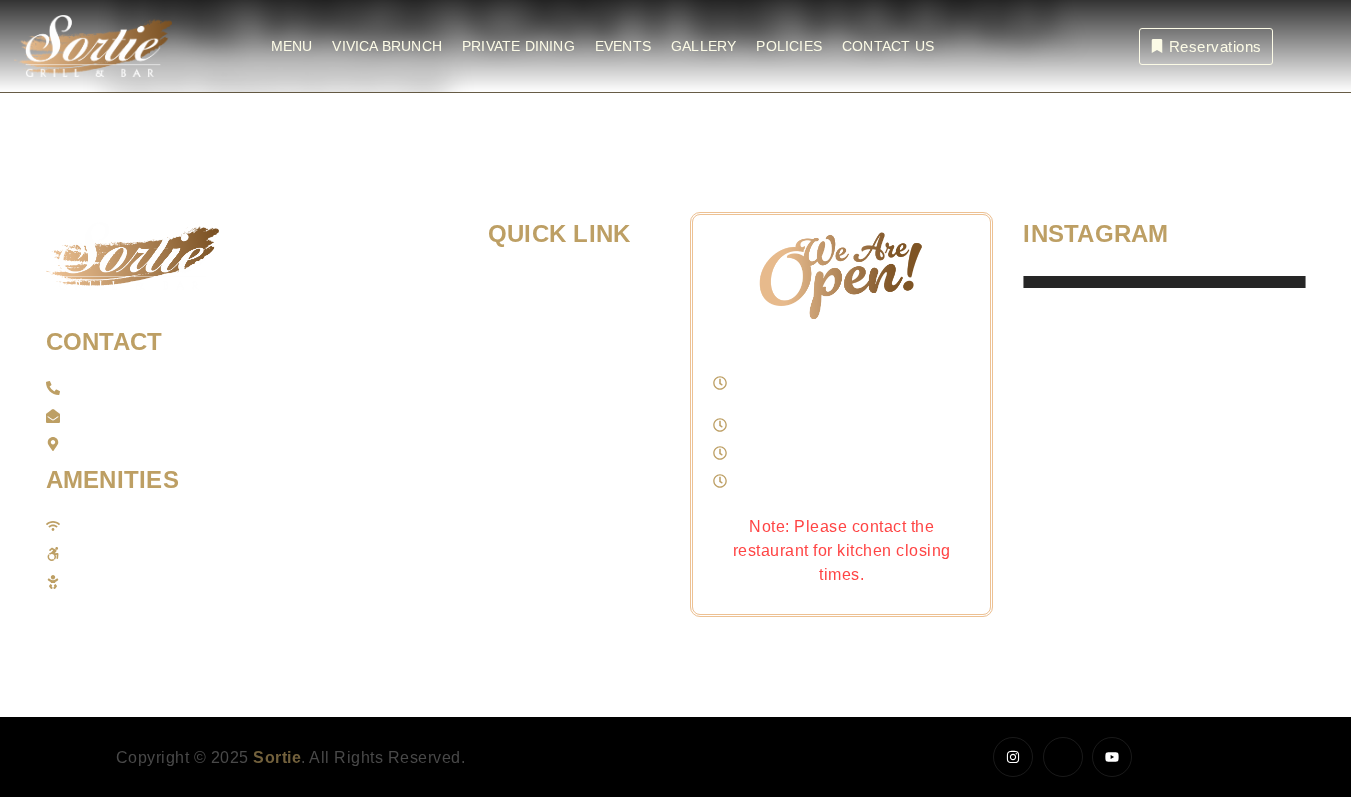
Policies (789, 46)
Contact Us (888, 46)
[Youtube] (1112, 757)
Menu (292, 46)
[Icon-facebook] (1063, 757)
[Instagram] (1013, 757)
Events (623, 46)
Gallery (703, 46)
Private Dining (518, 46)
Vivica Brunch (387, 46)
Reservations (1215, 46)
